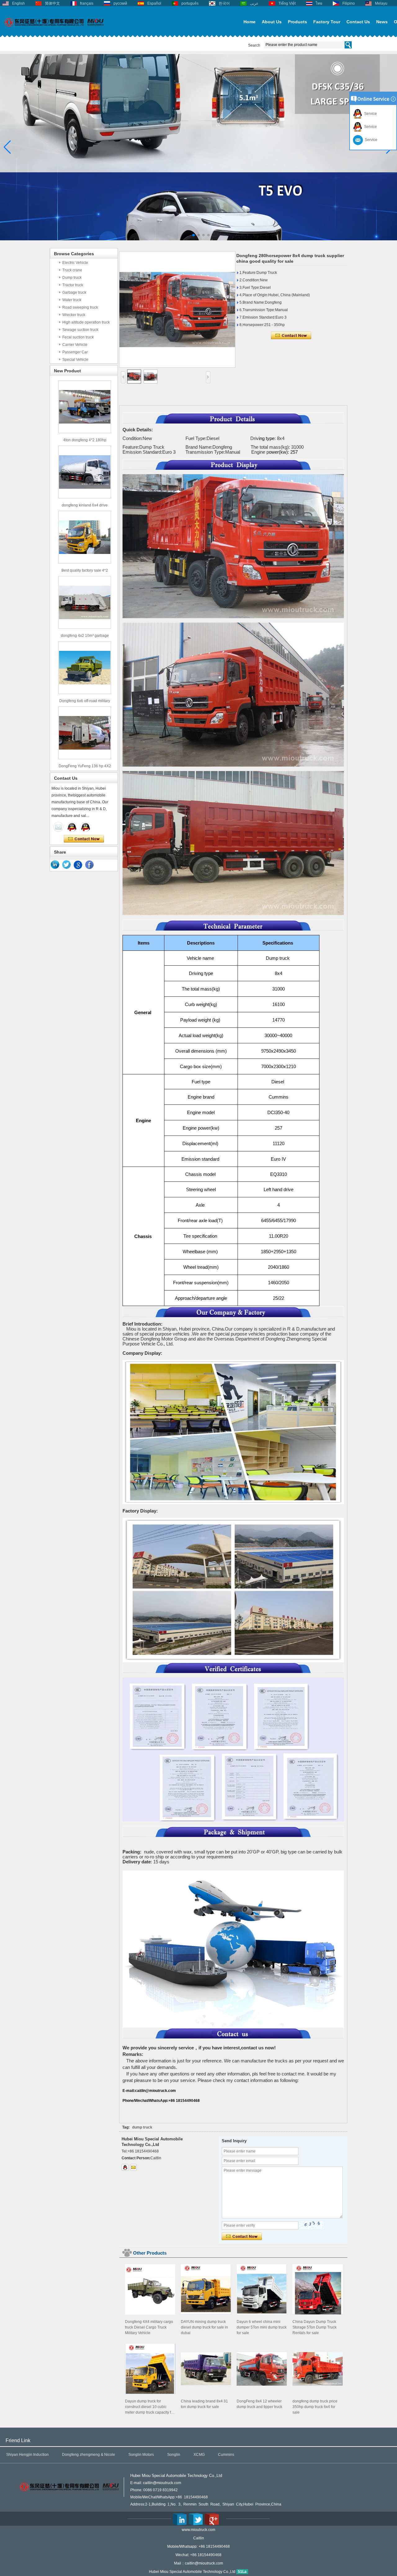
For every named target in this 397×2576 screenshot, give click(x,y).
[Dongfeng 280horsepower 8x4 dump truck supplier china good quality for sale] (177, 309)
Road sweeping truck (80, 307)
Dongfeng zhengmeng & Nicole (89, 2455)
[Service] (58, 827)
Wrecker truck (74, 315)
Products (297, 22)
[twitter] (67, 865)
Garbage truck (74, 293)
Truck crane (72, 270)
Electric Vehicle (75, 263)
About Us (272, 22)
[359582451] (125, 2167)
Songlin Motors (141, 2455)
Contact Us (358, 22)
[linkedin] (55, 865)
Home (250, 22)
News (382, 22)
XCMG (199, 2455)
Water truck (72, 300)
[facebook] (90, 865)
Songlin (174, 2455)
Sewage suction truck (80, 330)
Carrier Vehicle (75, 345)
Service (370, 114)
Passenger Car (75, 352)
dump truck (142, 2127)
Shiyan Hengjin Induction (27, 2455)
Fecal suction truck (78, 337)
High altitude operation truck (86, 322)
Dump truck (72, 278)
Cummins (226, 2455)
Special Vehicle (75, 360)
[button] (189, 235)
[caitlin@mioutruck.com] (133, 2167)
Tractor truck (73, 285)
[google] (78, 865)
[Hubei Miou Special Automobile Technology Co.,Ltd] (54, 30)
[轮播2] (198, 239)
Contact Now (84, 839)
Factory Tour (327, 22)
